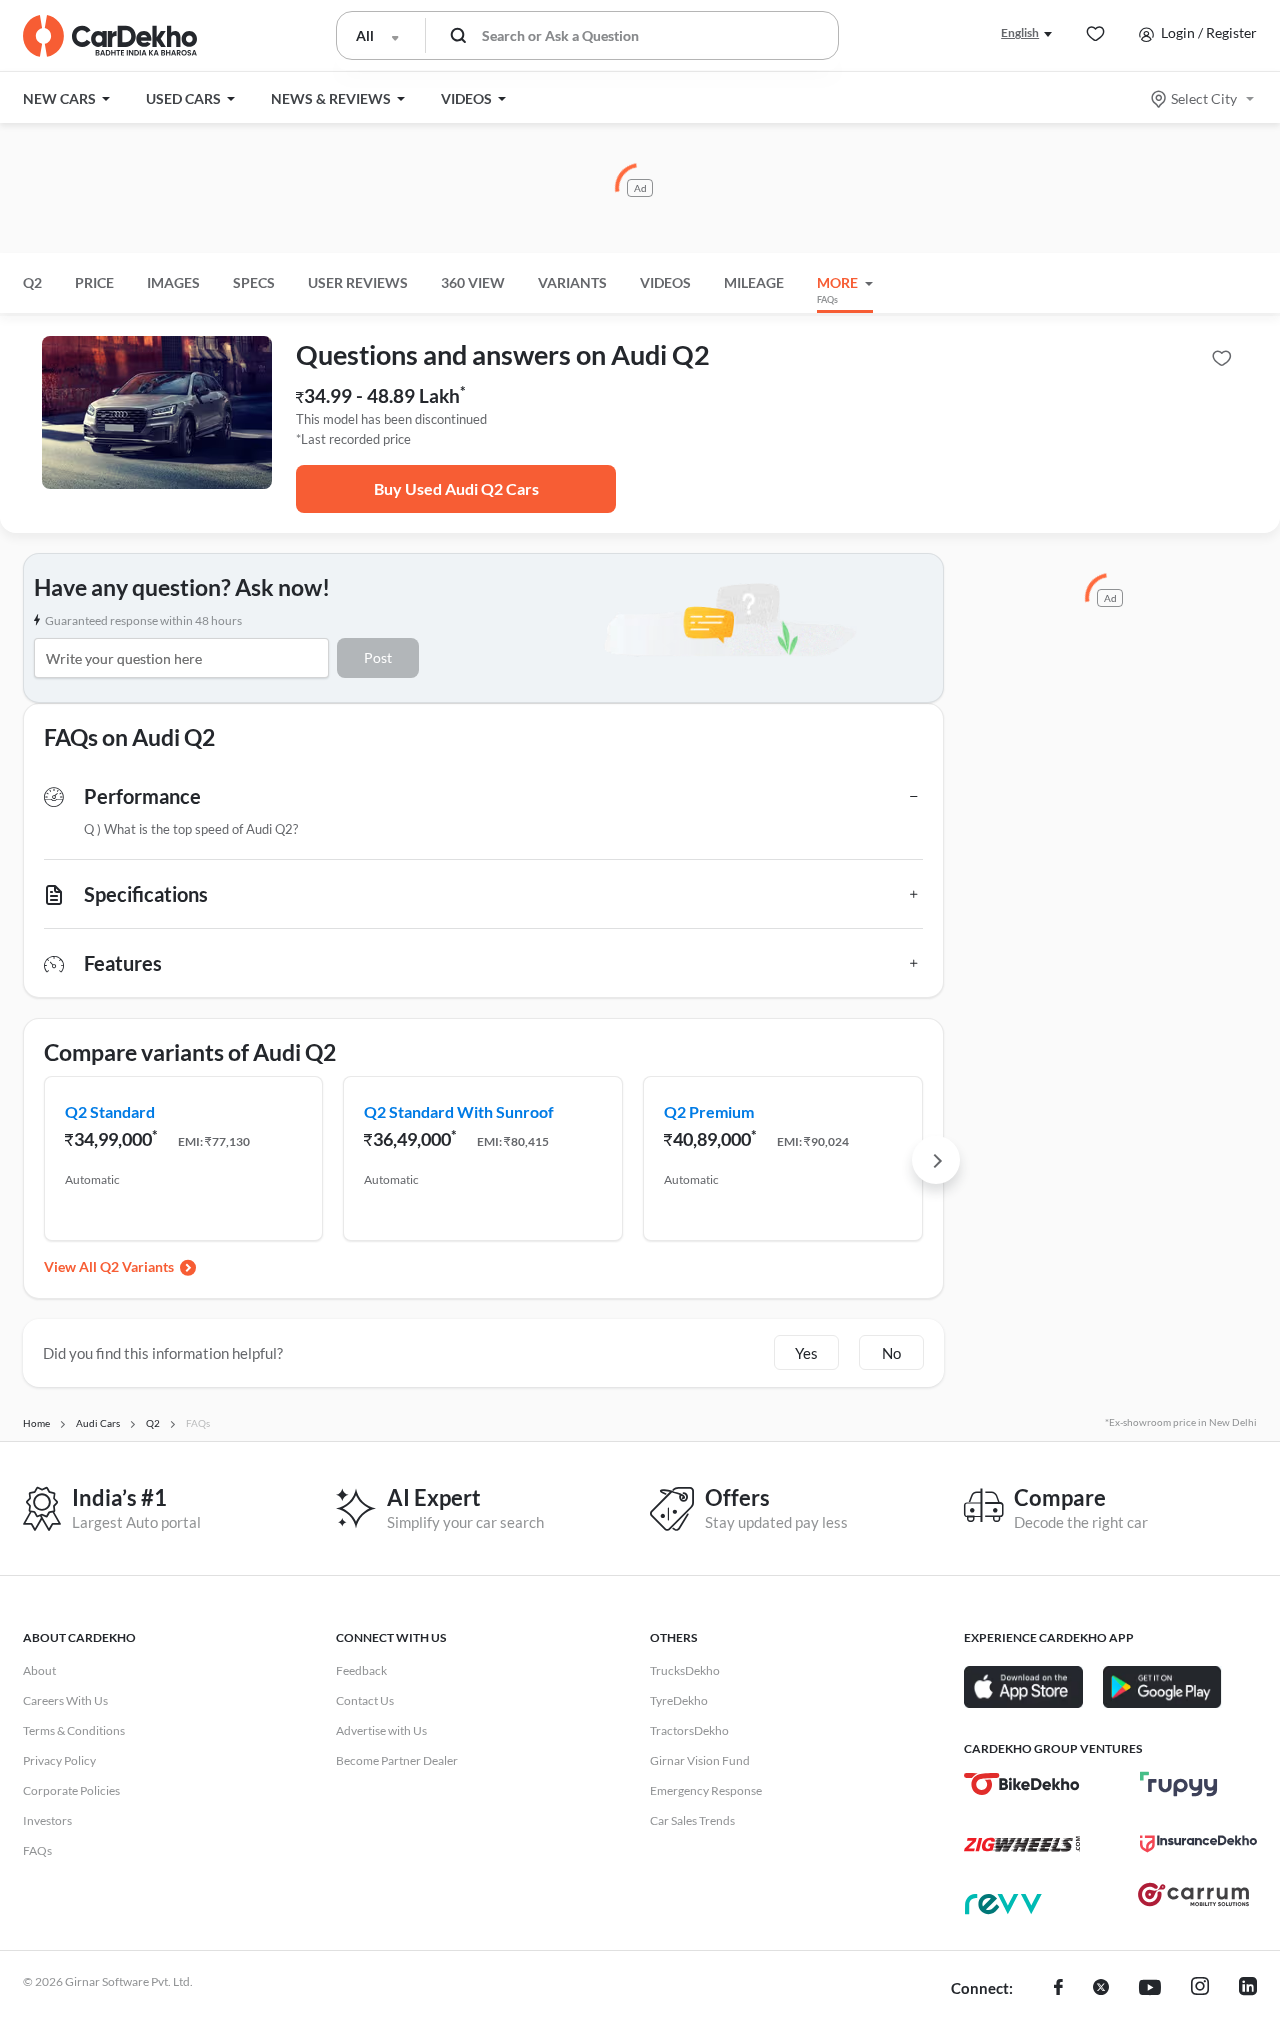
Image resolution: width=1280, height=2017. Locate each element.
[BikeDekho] (1022, 1784)
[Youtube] (1150, 1989)
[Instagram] (1200, 1989)
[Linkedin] (1248, 1989)
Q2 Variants (137, 1266)
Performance (142, 796)
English (1020, 32)
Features (123, 963)
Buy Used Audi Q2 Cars (456, 488)
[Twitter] (1101, 1989)
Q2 (32, 282)
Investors (47, 1820)
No (891, 1353)
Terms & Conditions (74, 1730)
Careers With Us (65, 1700)
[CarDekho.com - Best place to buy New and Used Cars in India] (110, 36)
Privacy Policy (59, 1760)
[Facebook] (1058, 1989)
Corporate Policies (71, 1790)
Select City (1204, 98)
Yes (806, 1353)
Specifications (146, 894)
